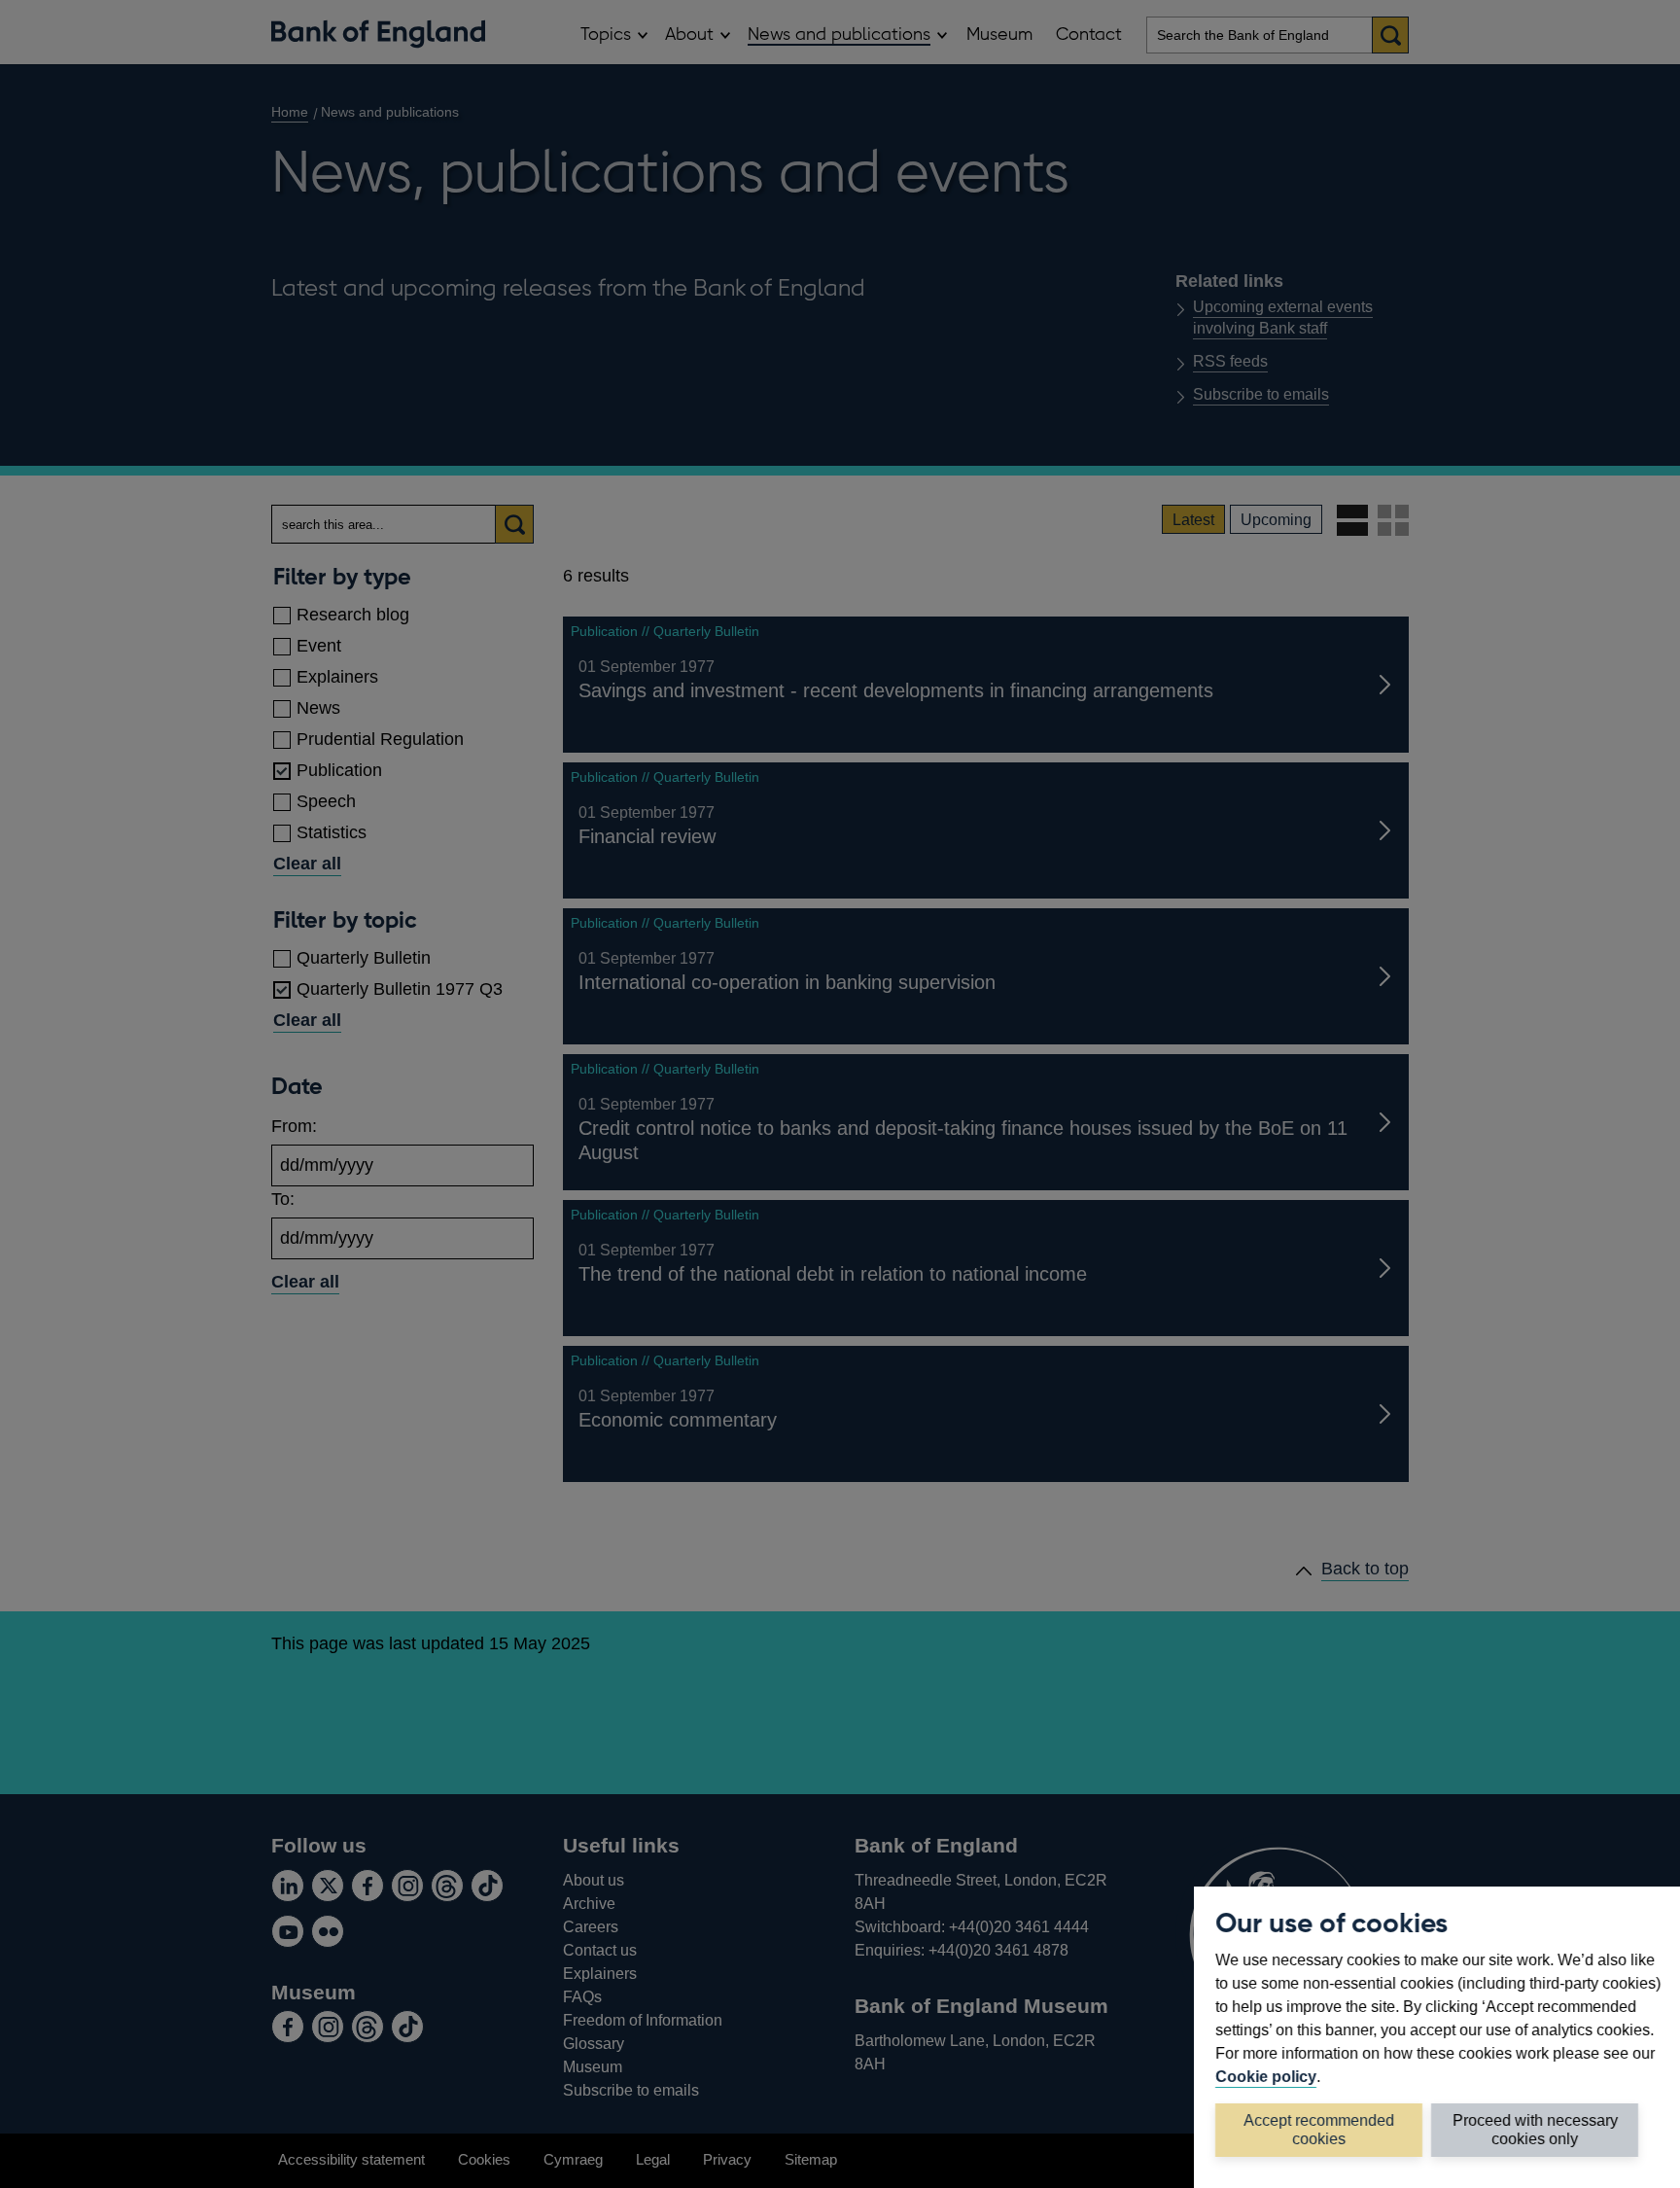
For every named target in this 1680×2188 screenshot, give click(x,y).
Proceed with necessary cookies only (1535, 2129)
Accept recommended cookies (1319, 2129)
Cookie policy (1266, 2076)
